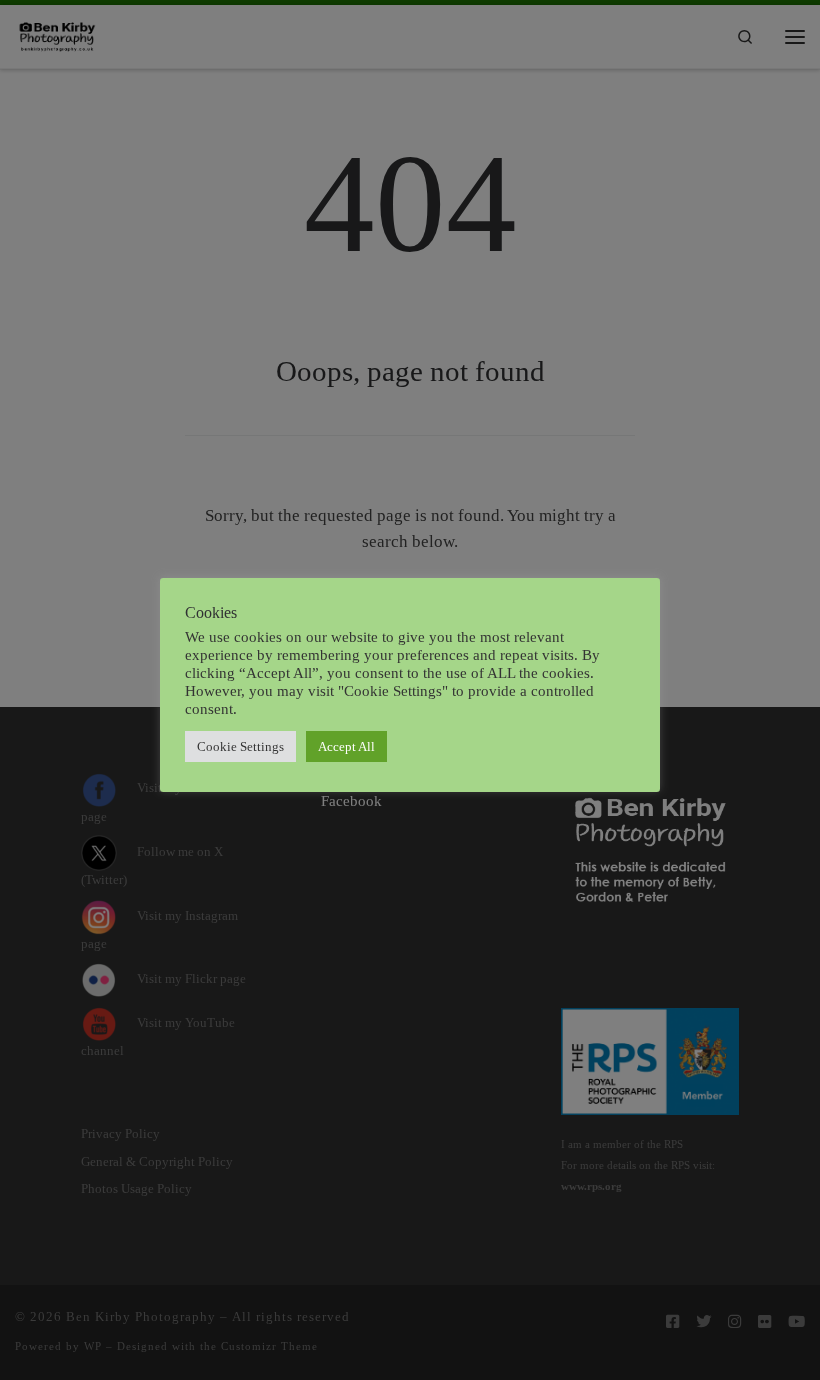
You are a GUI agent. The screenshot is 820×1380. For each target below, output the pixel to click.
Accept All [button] (346, 746)
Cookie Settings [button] (240, 746)
